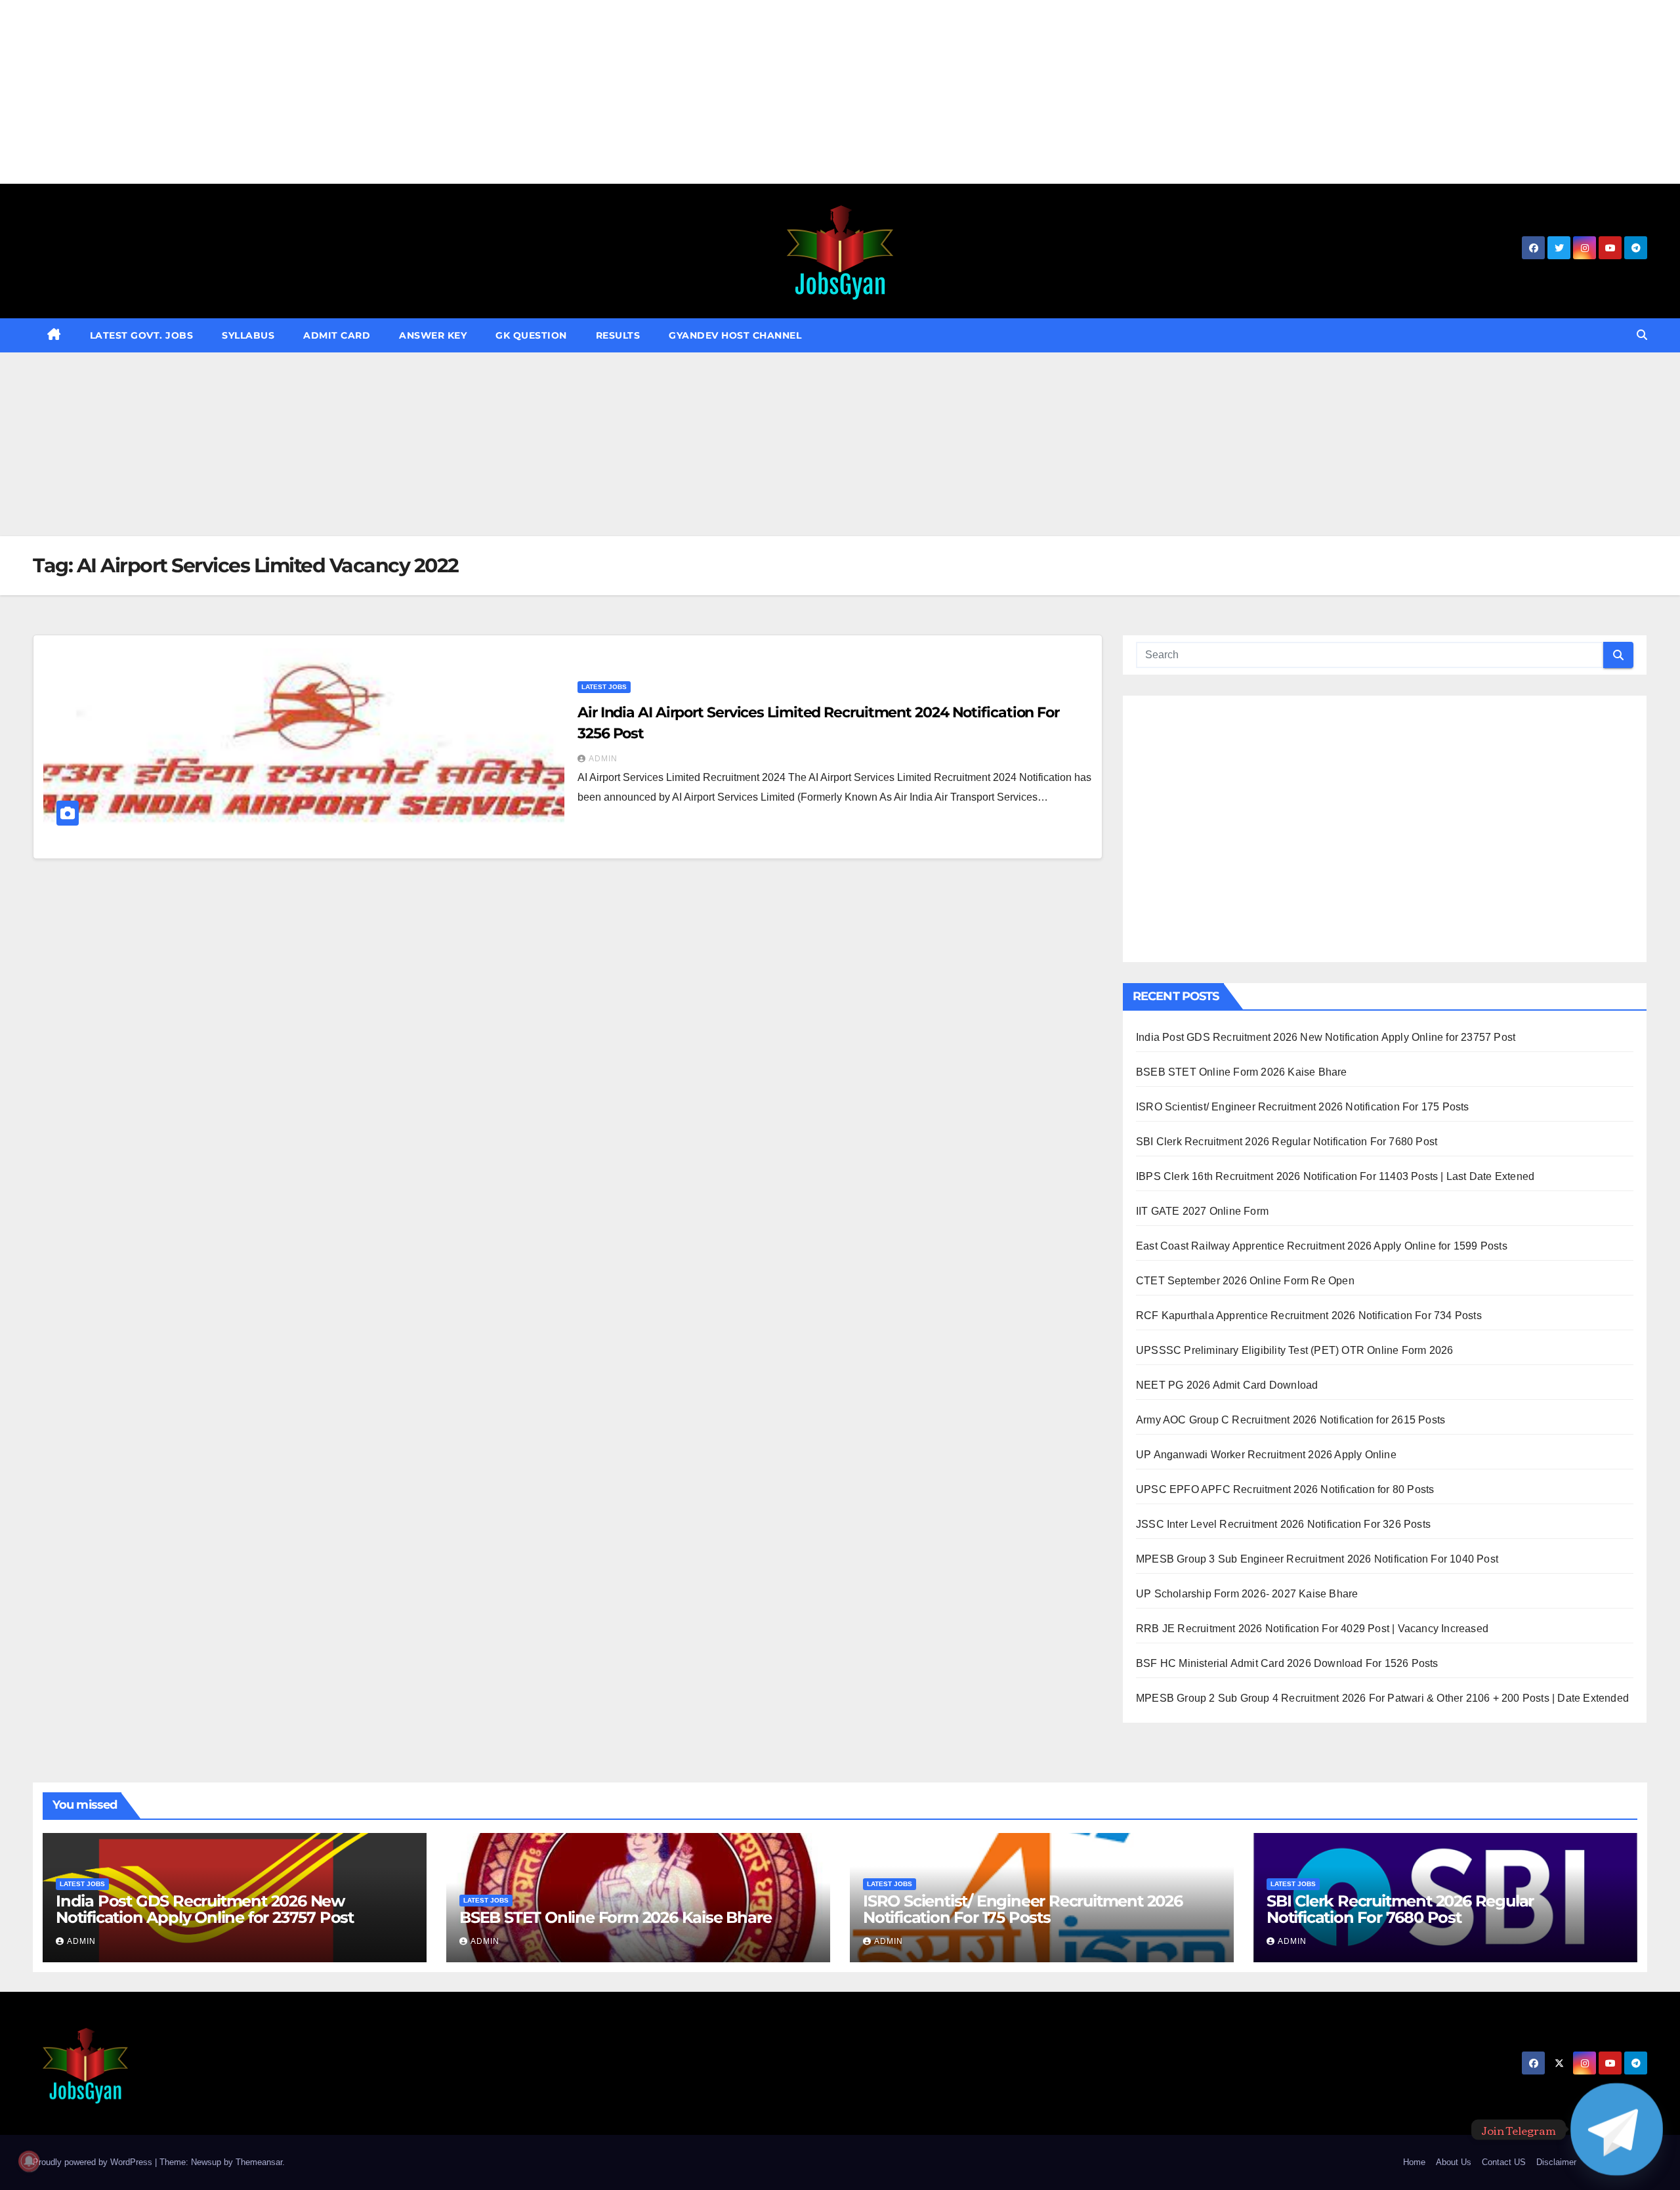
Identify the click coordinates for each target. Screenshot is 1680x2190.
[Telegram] (1617, 2129)
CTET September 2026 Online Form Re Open (1245, 1281)
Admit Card (337, 335)
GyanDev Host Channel (735, 335)
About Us (1454, 2162)
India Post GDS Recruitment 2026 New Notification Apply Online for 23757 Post (1326, 1037)
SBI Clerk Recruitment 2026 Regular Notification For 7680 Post (1287, 1142)
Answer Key (433, 335)
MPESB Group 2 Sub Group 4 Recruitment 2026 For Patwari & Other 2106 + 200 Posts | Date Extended (1382, 1698)
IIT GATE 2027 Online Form (1202, 1211)
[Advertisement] (394, 92)
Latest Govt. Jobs (142, 335)
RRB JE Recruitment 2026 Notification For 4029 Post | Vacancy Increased (1312, 1629)
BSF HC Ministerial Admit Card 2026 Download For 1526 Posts (1287, 1663)
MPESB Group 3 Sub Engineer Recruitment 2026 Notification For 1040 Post (1317, 1559)
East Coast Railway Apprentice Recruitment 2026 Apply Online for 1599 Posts (1322, 1246)
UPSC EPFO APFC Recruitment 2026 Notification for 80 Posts (1285, 1489)
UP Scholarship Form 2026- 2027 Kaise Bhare (1247, 1594)
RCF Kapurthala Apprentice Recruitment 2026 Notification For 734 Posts (1309, 1316)
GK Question (531, 335)
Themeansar (259, 2162)
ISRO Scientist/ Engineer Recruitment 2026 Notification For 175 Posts (1303, 1107)
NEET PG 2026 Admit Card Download (1227, 1385)
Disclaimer (1556, 2162)
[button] (1642, 335)
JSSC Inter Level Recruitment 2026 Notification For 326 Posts (1283, 1524)
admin (603, 759)
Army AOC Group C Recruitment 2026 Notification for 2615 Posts (1291, 1420)
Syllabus (248, 335)
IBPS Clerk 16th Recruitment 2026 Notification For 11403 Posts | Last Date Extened (1335, 1176)
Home (1414, 2162)
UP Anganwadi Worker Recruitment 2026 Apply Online (1266, 1455)
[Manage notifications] (29, 2161)
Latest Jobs (604, 687)
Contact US (1504, 2162)
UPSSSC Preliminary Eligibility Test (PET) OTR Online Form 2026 (1294, 1350)
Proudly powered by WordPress (94, 2162)
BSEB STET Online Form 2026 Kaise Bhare (1242, 1072)
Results (618, 335)
